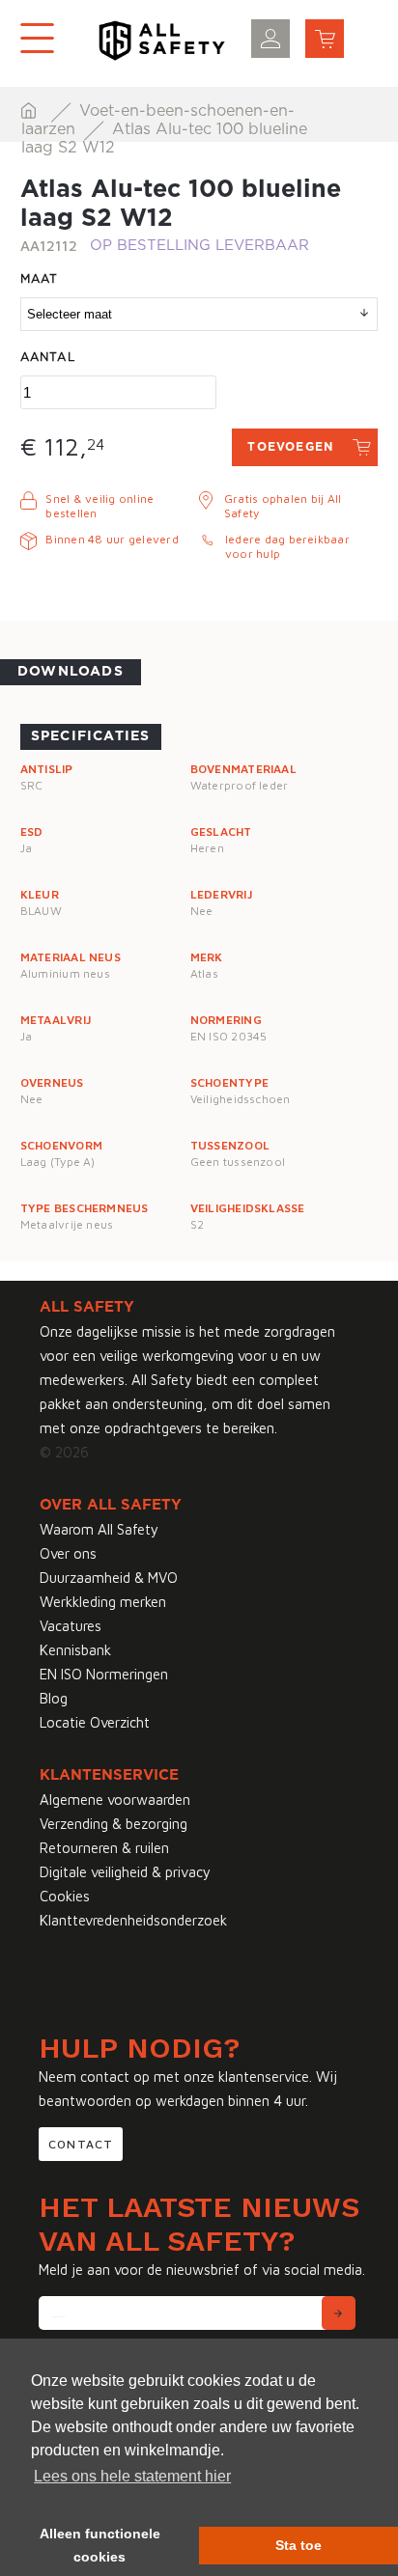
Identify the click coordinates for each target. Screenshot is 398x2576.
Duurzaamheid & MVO (109, 1578)
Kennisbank (75, 1650)
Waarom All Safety (99, 1529)
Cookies (65, 1896)
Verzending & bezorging (114, 1824)
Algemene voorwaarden (115, 1800)
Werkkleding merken (103, 1602)
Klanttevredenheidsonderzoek (133, 1920)
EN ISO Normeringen (104, 1674)
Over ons (68, 1553)
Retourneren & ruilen (104, 1848)
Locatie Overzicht (95, 1722)
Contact (81, 2144)
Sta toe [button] (298, 2545)
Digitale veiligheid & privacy (125, 1872)
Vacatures (71, 1626)
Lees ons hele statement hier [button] (132, 2476)
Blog (54, 1698)
